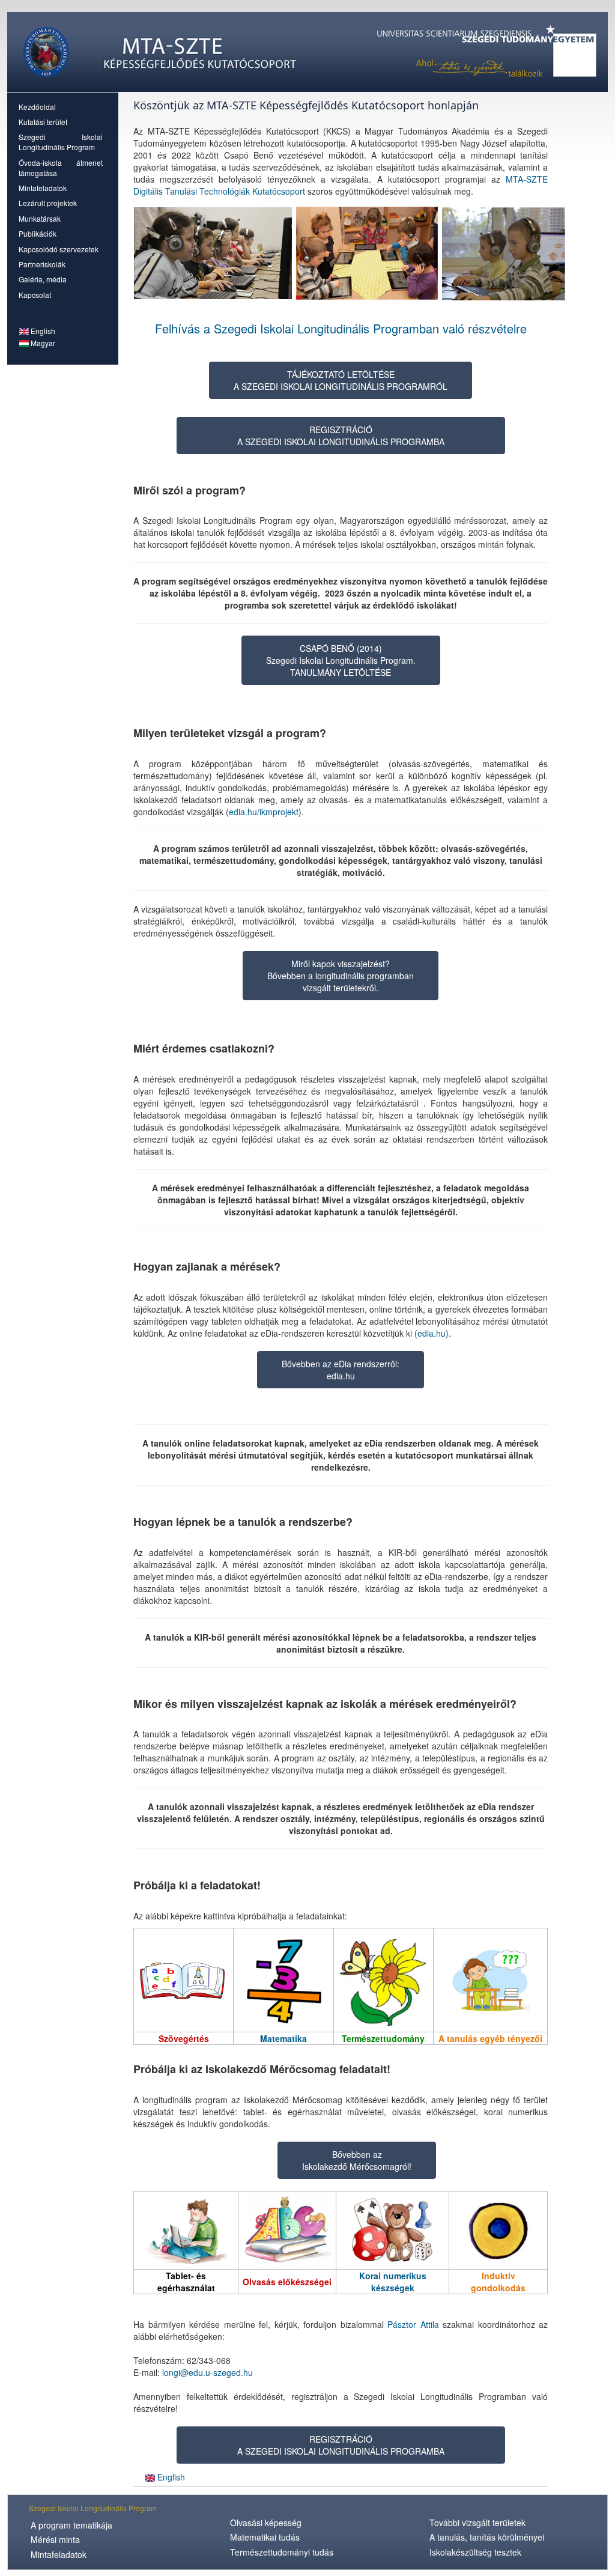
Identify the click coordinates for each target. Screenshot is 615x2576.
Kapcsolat (35, 295)
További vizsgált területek (477, 2523)
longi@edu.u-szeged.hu (208, 2372)
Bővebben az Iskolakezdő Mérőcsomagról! (357, 2160)
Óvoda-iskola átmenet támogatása (61, 168)
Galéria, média (43, 279)
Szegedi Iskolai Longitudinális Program (61, 142)
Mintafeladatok (43, 188)
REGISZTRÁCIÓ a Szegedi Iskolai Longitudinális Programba (341, 436)
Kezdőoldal (37, 107)
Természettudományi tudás (282, 2552)
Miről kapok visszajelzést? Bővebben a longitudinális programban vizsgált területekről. (341, 976)
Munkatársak (40, 218)
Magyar (42, 343)
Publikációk (38, 233)
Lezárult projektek (48, 203)
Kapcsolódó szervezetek (59, 249)
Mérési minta (55, 2539)
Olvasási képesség (266, 2523)
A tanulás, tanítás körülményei (487, 2537)
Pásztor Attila (413, 2324)
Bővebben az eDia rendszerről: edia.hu (341, 1370)
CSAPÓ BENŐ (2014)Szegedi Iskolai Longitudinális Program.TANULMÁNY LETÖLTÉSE (341, 660)
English (42, 331)
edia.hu (432, 1333)
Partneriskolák (42, 264)
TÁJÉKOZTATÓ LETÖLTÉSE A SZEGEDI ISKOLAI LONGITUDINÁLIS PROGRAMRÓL (341, 380)
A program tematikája (71, 2525)
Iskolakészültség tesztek (475, 2552)
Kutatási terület (43, 122)
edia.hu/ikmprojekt (264, 812)
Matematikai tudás (265, 2537)
